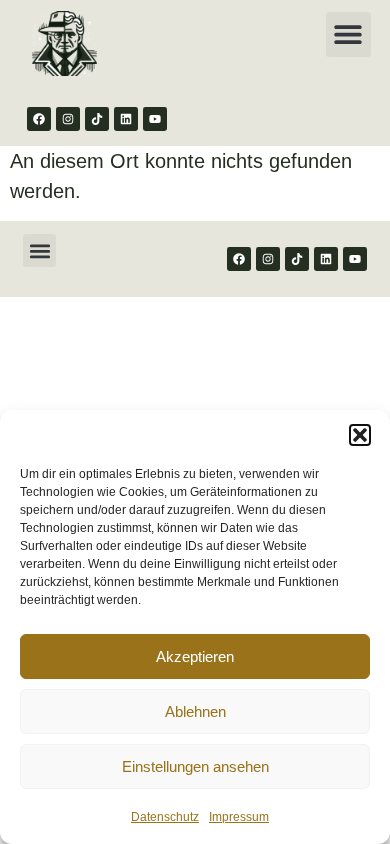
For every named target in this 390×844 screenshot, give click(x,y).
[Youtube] (155, 119)
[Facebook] (39, 119)
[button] (360, 435)
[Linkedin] (126, 119)
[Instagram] (68, 119)
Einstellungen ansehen (195, 766)
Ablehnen (195, 711)
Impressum (239, 817)
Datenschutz (165, 817)
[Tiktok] (97, 119)
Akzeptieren (195, 656)
